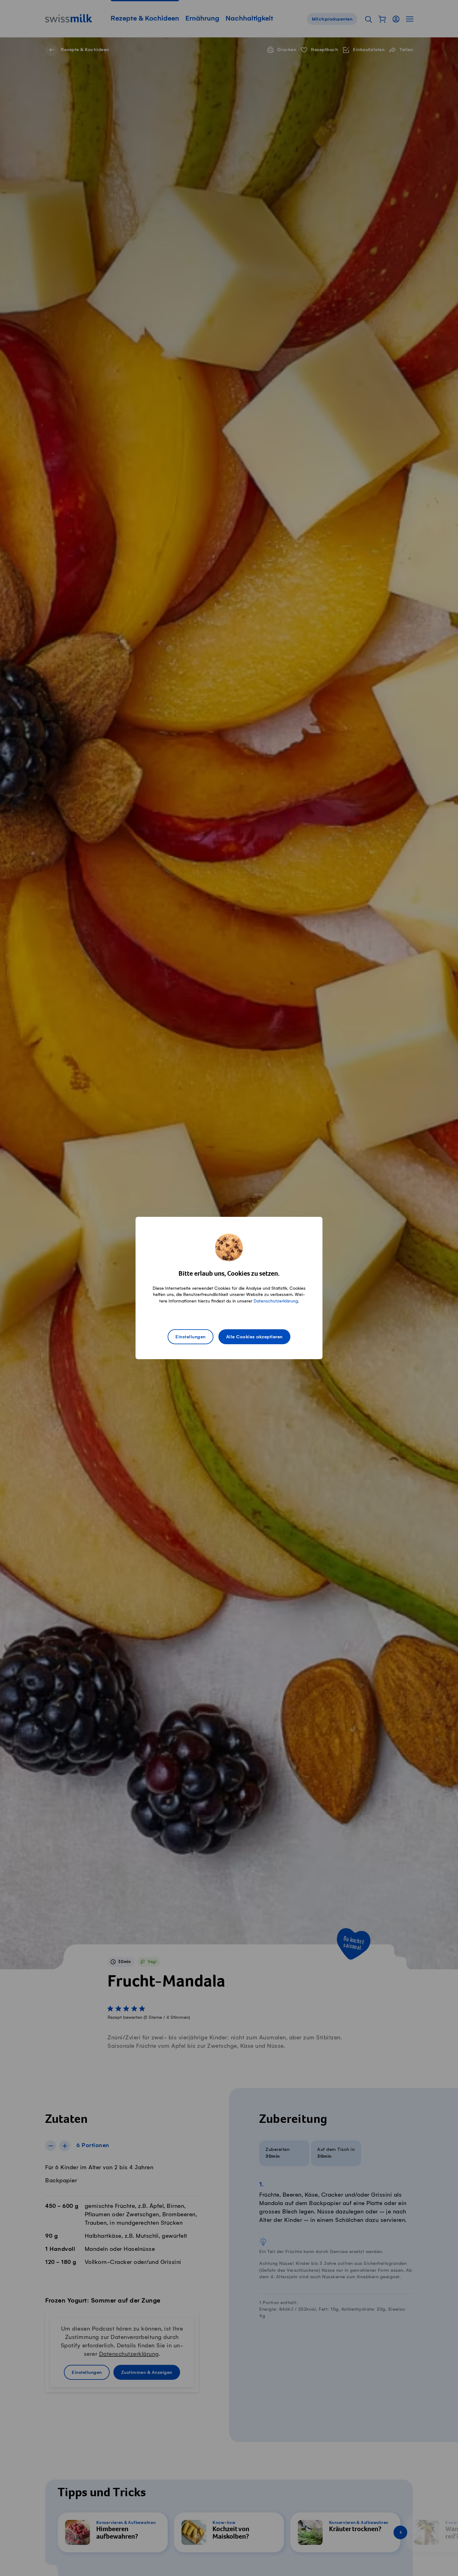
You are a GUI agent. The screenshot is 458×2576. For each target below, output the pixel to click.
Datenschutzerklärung (276, 1301)
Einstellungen (191, 1337)
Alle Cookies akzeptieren (254, 1337)
